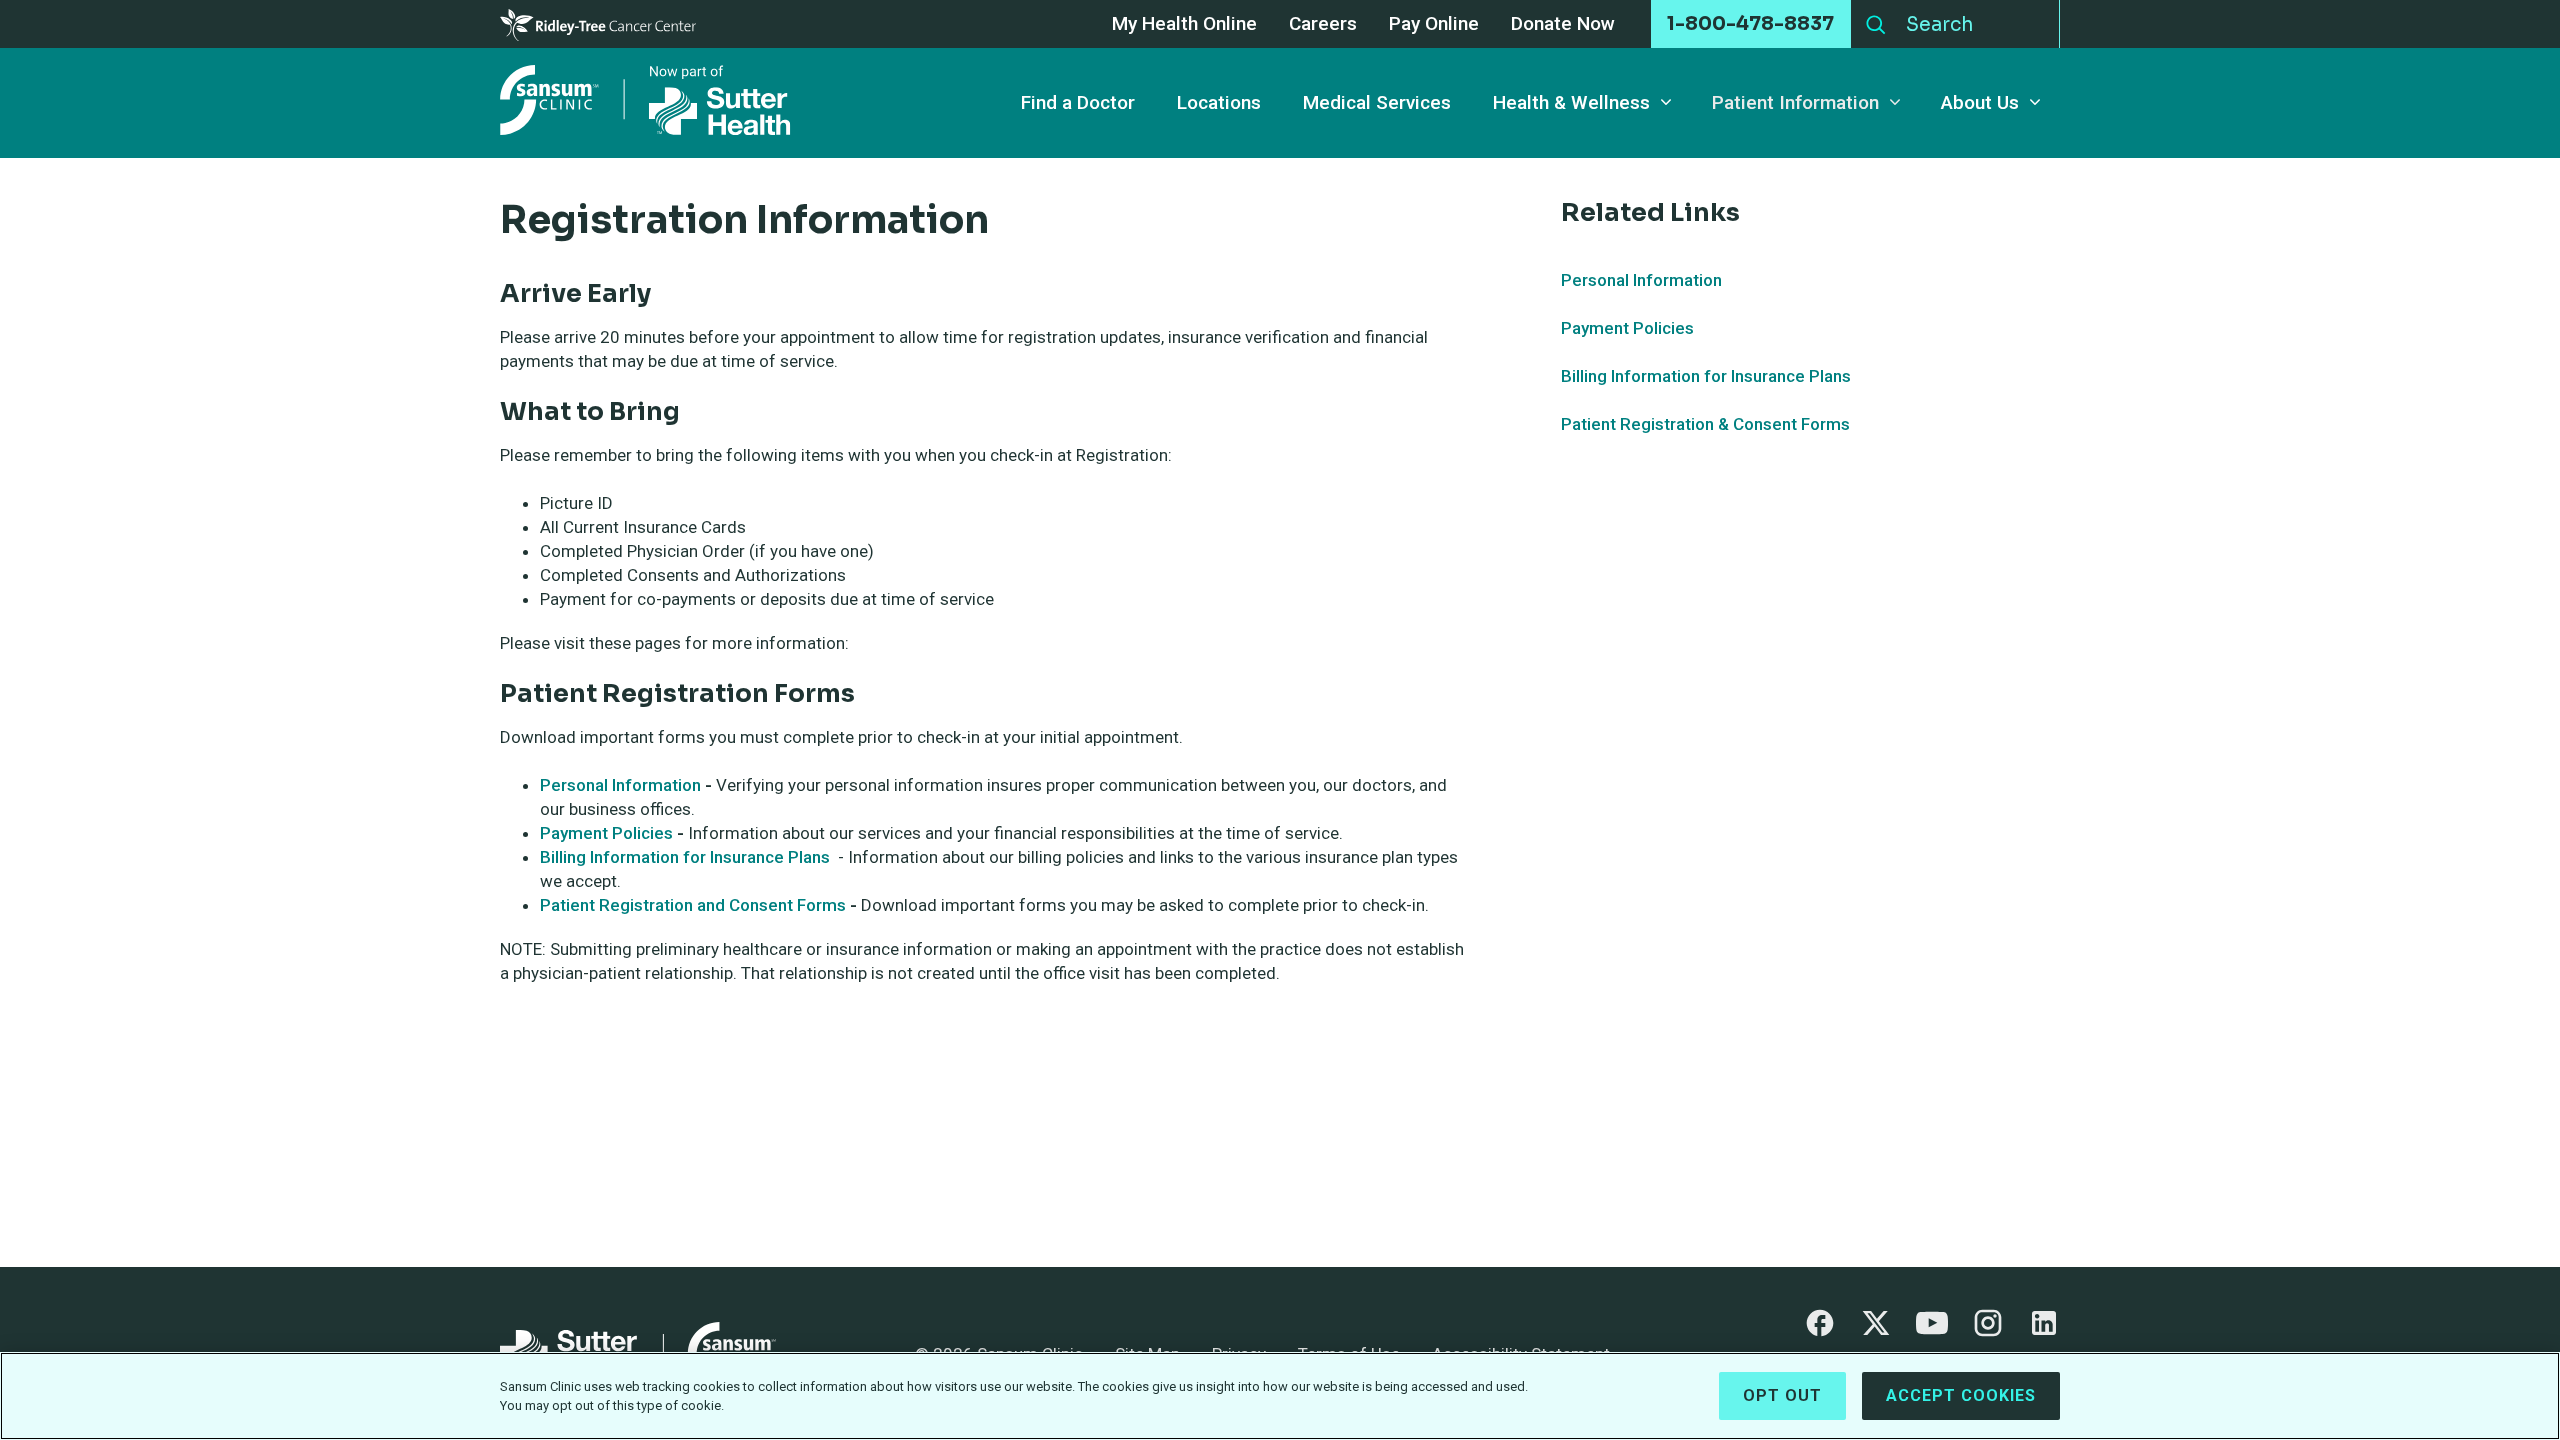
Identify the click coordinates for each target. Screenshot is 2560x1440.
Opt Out (1782, 1395)
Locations (1219, 102)
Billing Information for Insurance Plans (687, 857)
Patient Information (1795, 102)
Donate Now (1563, 24)
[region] (1280, 1396)
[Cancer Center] (598, 24)
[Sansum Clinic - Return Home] (650, 103)
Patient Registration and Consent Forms (693, 905)
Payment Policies (608, 833)
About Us (1980, 102)
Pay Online (1434, 24)
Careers (1323, 24)
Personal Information (620, 785)
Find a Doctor (1078, 102)
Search (1876, 20)
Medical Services (1377, 102)
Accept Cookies (1961, 1395)
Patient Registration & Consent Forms (1705, 424)
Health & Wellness (1571, 102)
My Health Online (1184, 24)
